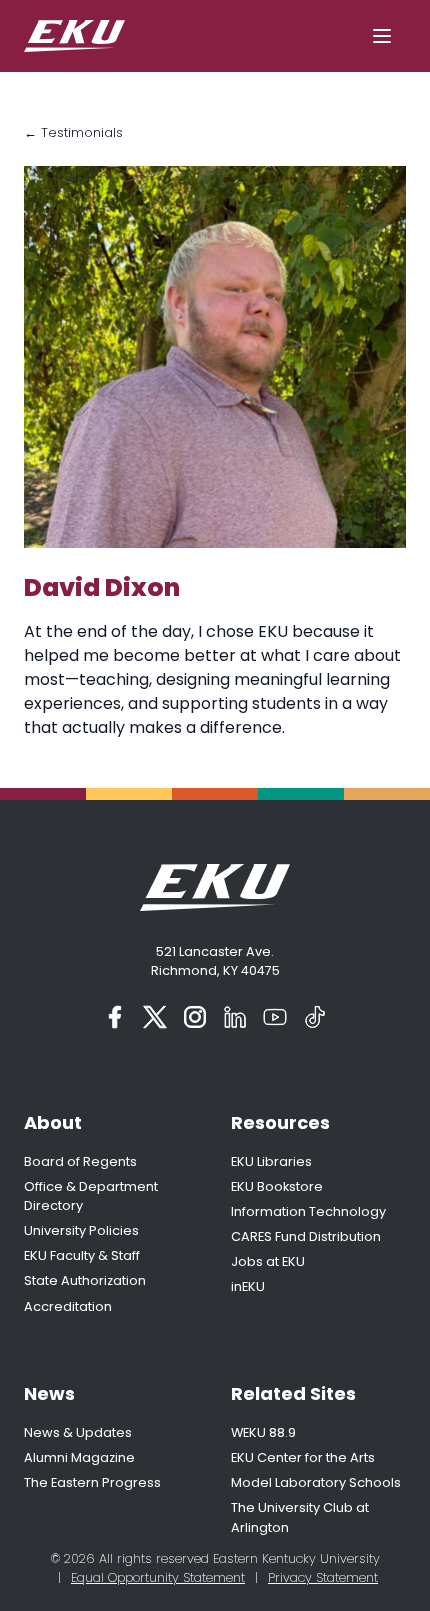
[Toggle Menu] (382, 36)
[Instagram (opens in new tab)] (195, 1017)
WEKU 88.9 (263, 1432)
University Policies (81, 1230)
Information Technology (308, 1211)
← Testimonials (73, 132)
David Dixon (102, 587)
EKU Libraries (271, 1161)
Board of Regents (80, 1161)
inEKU (248, 1286)
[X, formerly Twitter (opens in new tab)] (155, 1017)
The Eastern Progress (92, 1482)
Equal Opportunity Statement (158, 1577)
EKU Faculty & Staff (82, 1255)
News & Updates (78, 1432)
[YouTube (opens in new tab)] (275, 1017)
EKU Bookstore (277, 1186)
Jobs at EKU (268, 1261)
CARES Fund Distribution (306, 1236)
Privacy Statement (323, 1577)
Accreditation (68, 1306)
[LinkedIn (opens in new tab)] (235, 1017)
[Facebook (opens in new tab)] (115, 1017)
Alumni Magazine (79, 1457)
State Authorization (85, 1280)
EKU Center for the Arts (303, 1457)
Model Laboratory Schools (316, 1482)
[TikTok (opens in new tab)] (315, 1017)
